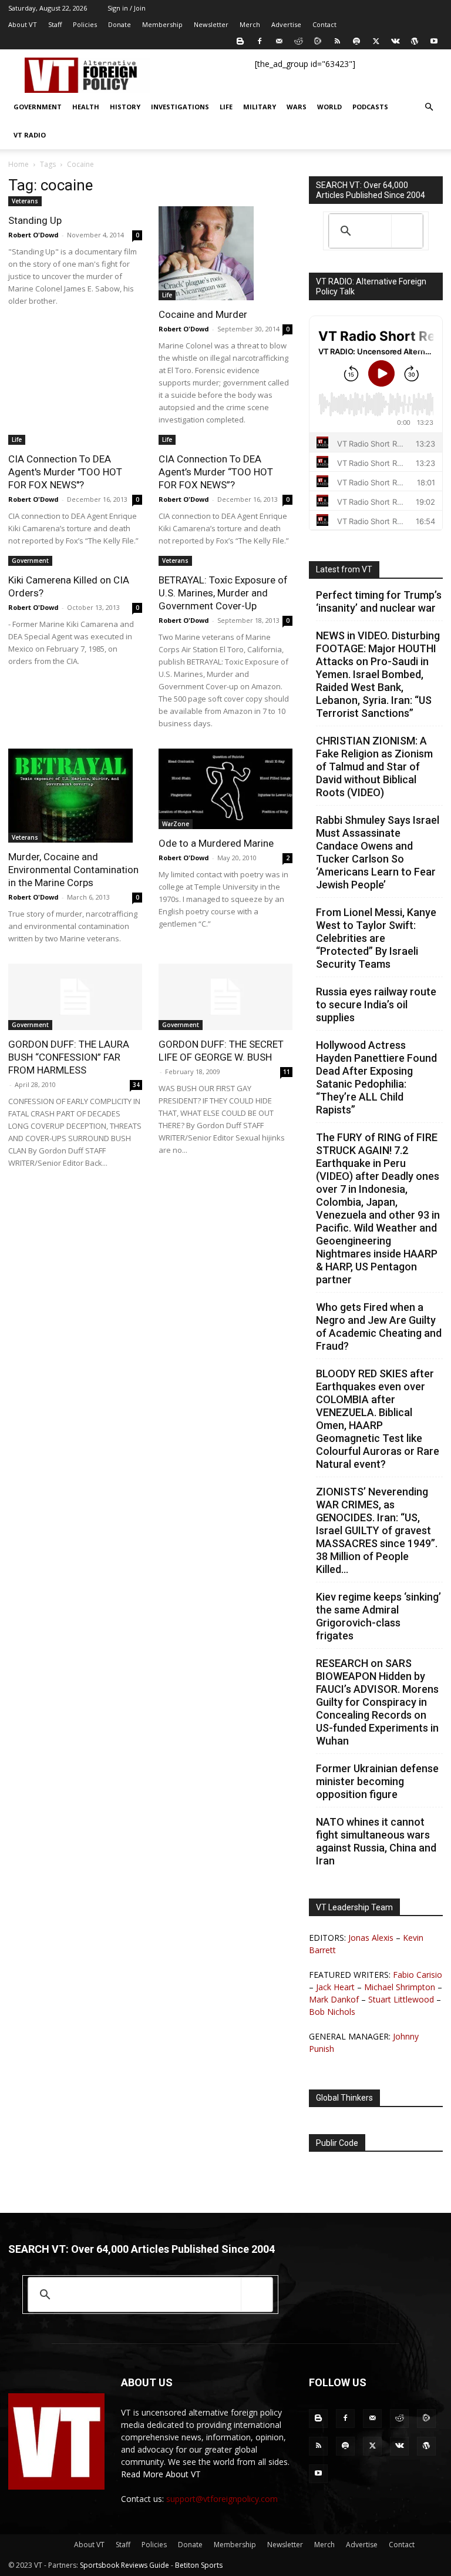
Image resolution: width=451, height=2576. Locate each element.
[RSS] (337, 41)
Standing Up (35, 220)
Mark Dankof (334, 1999)
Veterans (25, 201)
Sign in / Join (127, 8)
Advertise (286, 24)
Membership (162, 24)
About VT (23, 24)
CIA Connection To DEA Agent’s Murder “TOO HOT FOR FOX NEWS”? (216, 472)
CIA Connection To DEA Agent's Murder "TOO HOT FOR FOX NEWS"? (65, 472)
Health (86, 107)
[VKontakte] (395, 41)
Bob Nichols (332, 2012)
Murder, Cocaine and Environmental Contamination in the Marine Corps (73, 870)
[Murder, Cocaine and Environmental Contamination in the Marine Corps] (75, 796)
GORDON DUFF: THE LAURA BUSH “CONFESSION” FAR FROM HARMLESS (69, 1057)
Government (38, 107)
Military (260, 107)
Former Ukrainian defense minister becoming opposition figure (377, 1781)
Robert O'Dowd (33, 235)
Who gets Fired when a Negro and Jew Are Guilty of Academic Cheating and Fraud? (379, 1326)
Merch (250, 24)
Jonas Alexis (371, 1938)
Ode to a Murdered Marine (216, 843)
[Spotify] (356, 41)
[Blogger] (240, 41)
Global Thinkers (344, 2098)
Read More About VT (161, 2474)
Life (226, 107)
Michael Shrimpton (400, 1987)
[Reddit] (298, 41)
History (125, 107)
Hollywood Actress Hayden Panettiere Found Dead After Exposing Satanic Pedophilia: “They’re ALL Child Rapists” (376, 1077)
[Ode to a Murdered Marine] (225, 789)
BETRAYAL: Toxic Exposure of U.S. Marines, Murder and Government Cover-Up (223, 593)
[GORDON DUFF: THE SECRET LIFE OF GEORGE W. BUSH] (225, 997)
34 (136, 1085)
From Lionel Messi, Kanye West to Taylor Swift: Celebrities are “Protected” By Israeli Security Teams (376, 938)
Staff (55, 24)
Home (18, 164)
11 (287, 1072)
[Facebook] (260, 41)
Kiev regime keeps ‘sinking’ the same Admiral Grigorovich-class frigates (378, 1616)
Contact (324, 24)
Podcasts (370, 107)
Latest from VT (344, 569)
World (329, 107)
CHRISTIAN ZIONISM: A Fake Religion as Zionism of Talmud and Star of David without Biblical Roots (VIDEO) (374, 767)
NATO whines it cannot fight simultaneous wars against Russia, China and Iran (376, 1841)
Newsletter (211, 24)
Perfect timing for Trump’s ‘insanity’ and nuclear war (379, 601)
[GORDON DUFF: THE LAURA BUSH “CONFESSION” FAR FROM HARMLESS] (75, 997)
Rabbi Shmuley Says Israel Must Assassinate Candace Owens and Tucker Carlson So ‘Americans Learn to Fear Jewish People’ (378, 852)
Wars (297, 107)
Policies (85, 24)
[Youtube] (434, 41)
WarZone (176, 824)
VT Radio (30, 135)
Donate (120, 24)
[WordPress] (415, 41)
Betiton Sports (199, 2565)
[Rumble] (318, 41)
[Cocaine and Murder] (225, 253)
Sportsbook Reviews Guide (124, 2565)
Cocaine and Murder (203, 314)
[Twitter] (376, 41)
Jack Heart (335, 1987)
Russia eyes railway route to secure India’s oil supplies (376, 1004)
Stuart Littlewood (401, 1999)
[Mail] (279, 41)
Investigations (180, 107)
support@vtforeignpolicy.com (222, 2499)
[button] (429, 107)
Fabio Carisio (418, 1975)
